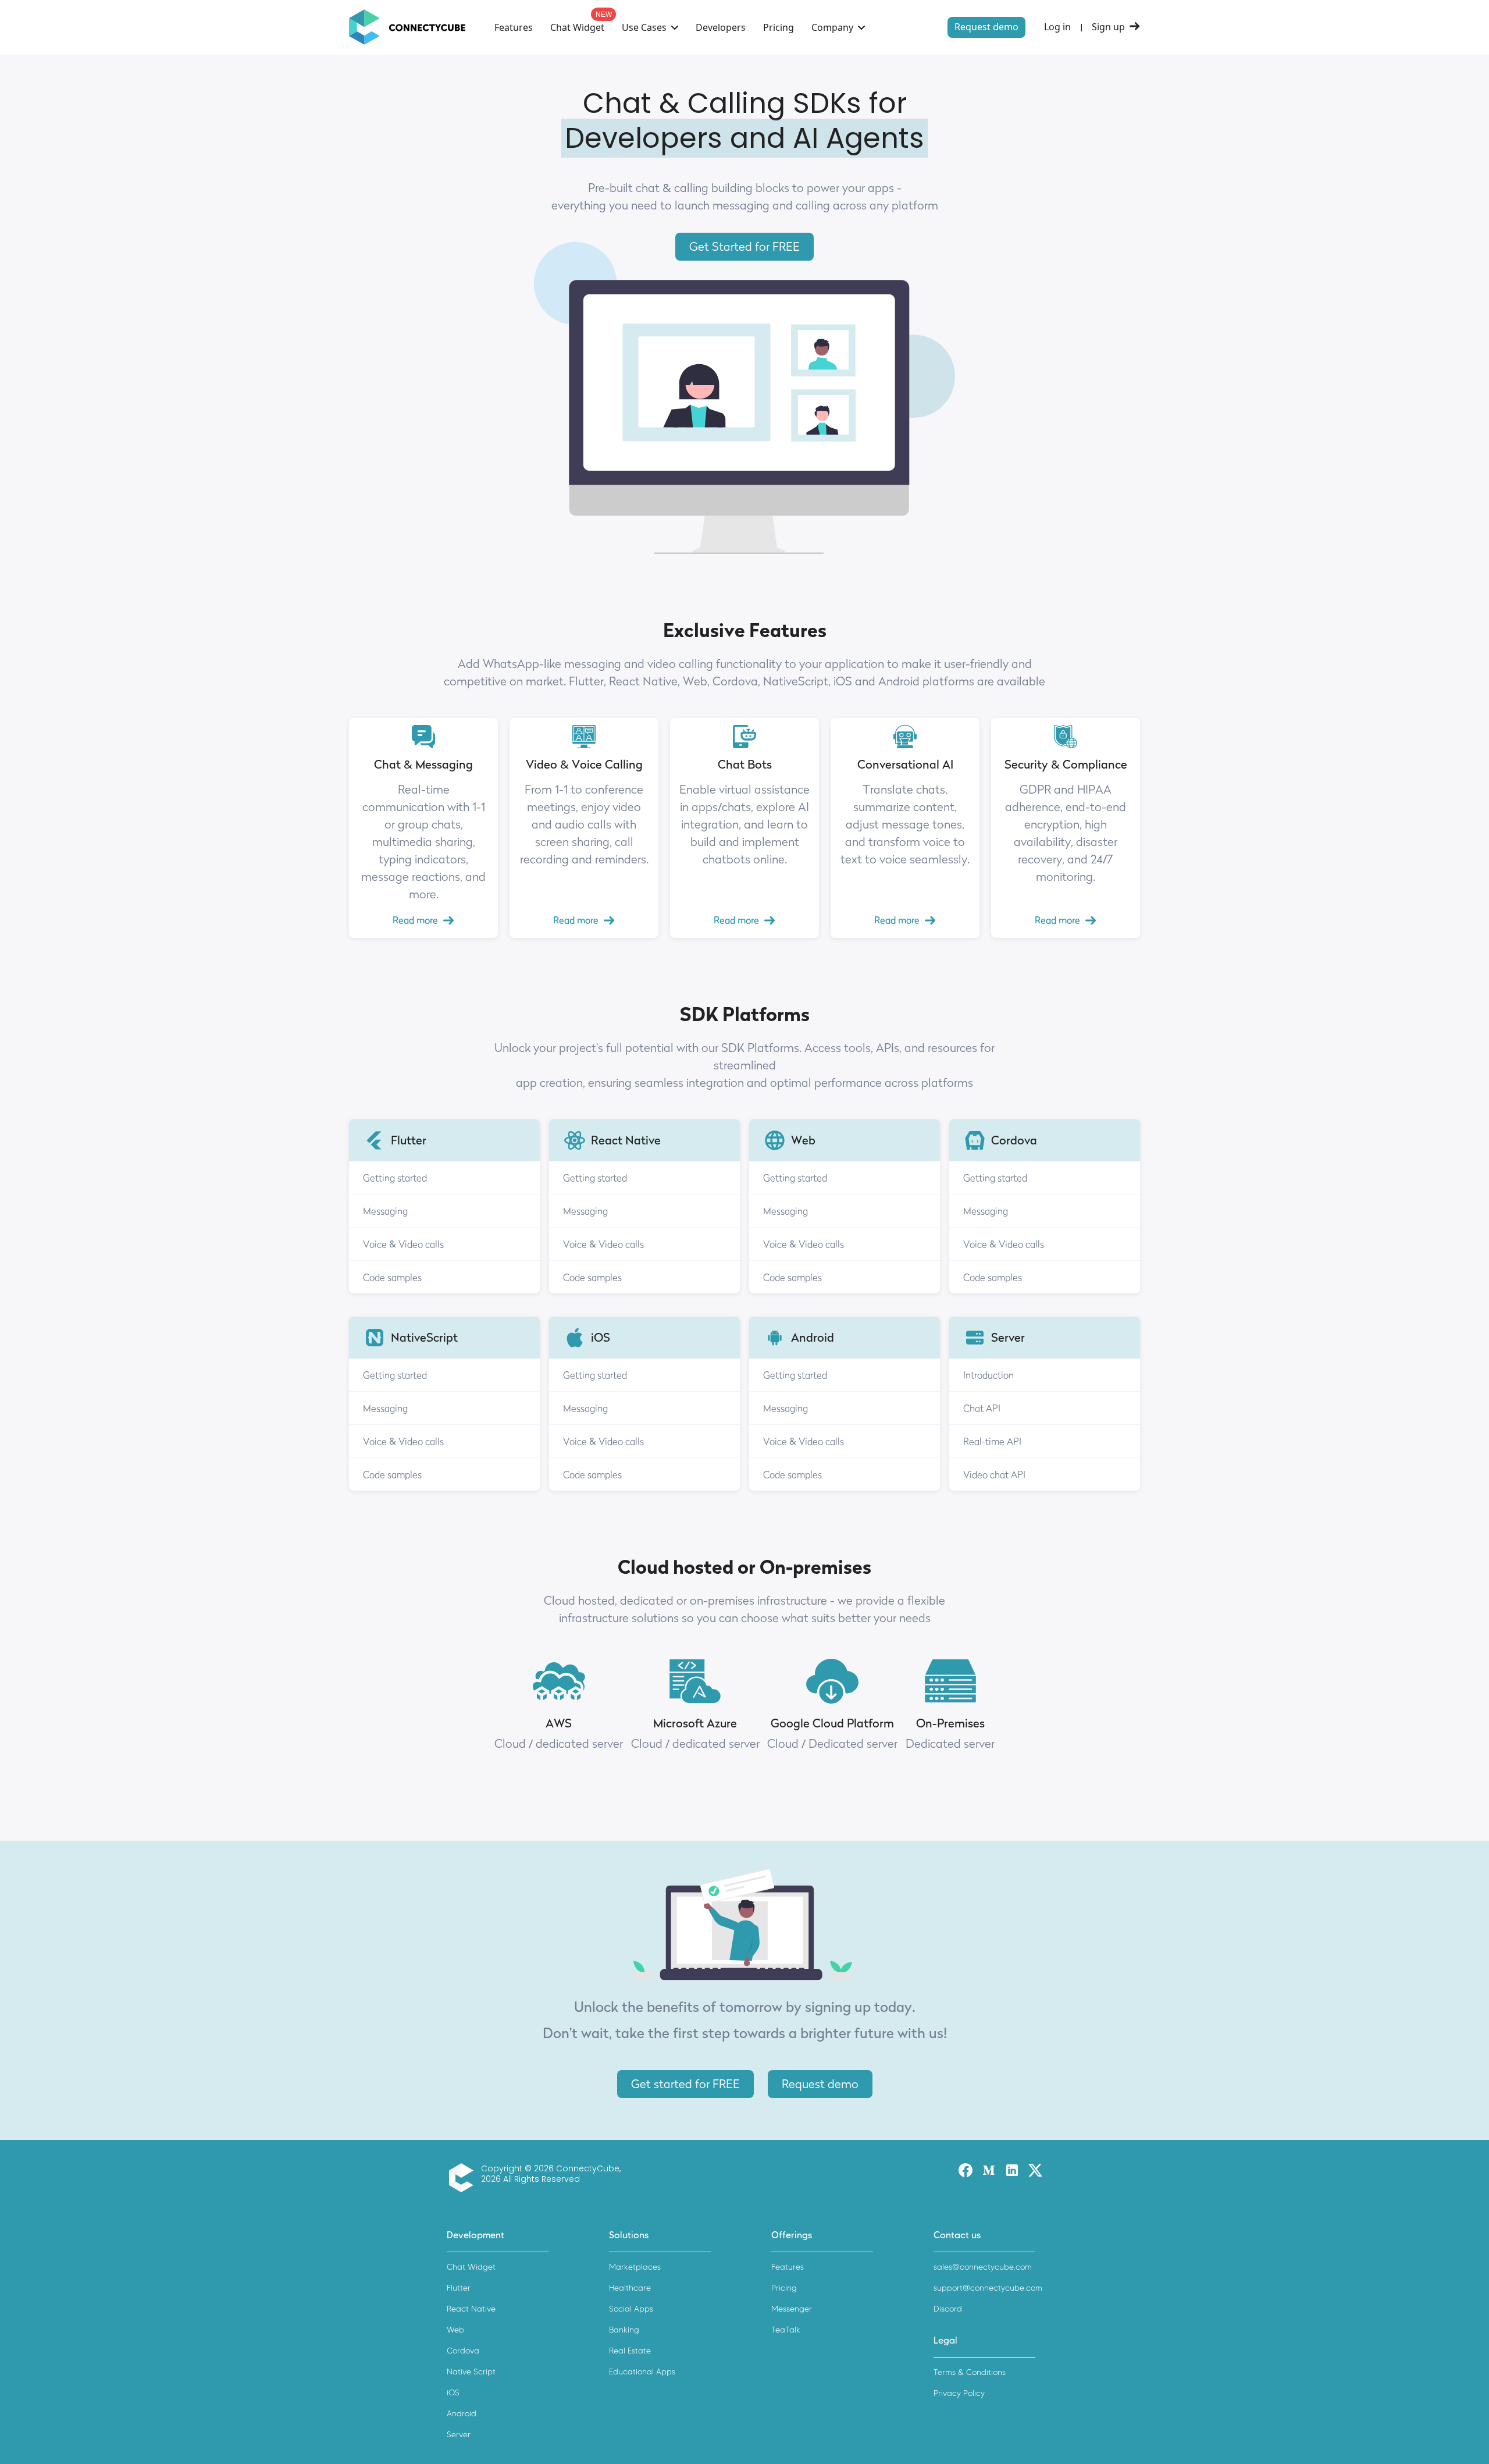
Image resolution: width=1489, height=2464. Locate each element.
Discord (948, 2309)
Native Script (471, 2372)
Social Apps (631, 2309)
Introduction (988, 1375)
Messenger (792, 2309)
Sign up (1108, 27)
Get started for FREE (685, 2084)
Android (462, 2414)
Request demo (986, 27)
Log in (1057, 27)
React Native (471, 2309)
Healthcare (630, 2288)
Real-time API (992, 1441)
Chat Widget (577, 27)
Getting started (395, 1178)
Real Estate (630, 2351)
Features (514, 27)
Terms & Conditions (970, 2372)
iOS (453, 2393)
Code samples (392, 1277)
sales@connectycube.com (983, 2267)
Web (455, 2330)
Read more (415, 920)
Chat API (982, 1408)
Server (459, 2435)
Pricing (779, 27)
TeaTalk (786, 2330)
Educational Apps (642, 2372)
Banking (624, 2330)
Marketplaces (635, 2267)
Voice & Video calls (403, 1244)
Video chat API (994, 1474)
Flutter (459, 2288)
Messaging (385, 1211)
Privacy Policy (959, 2393)
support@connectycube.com (988, 2288)
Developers (721, 27)
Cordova (463, 2351)
